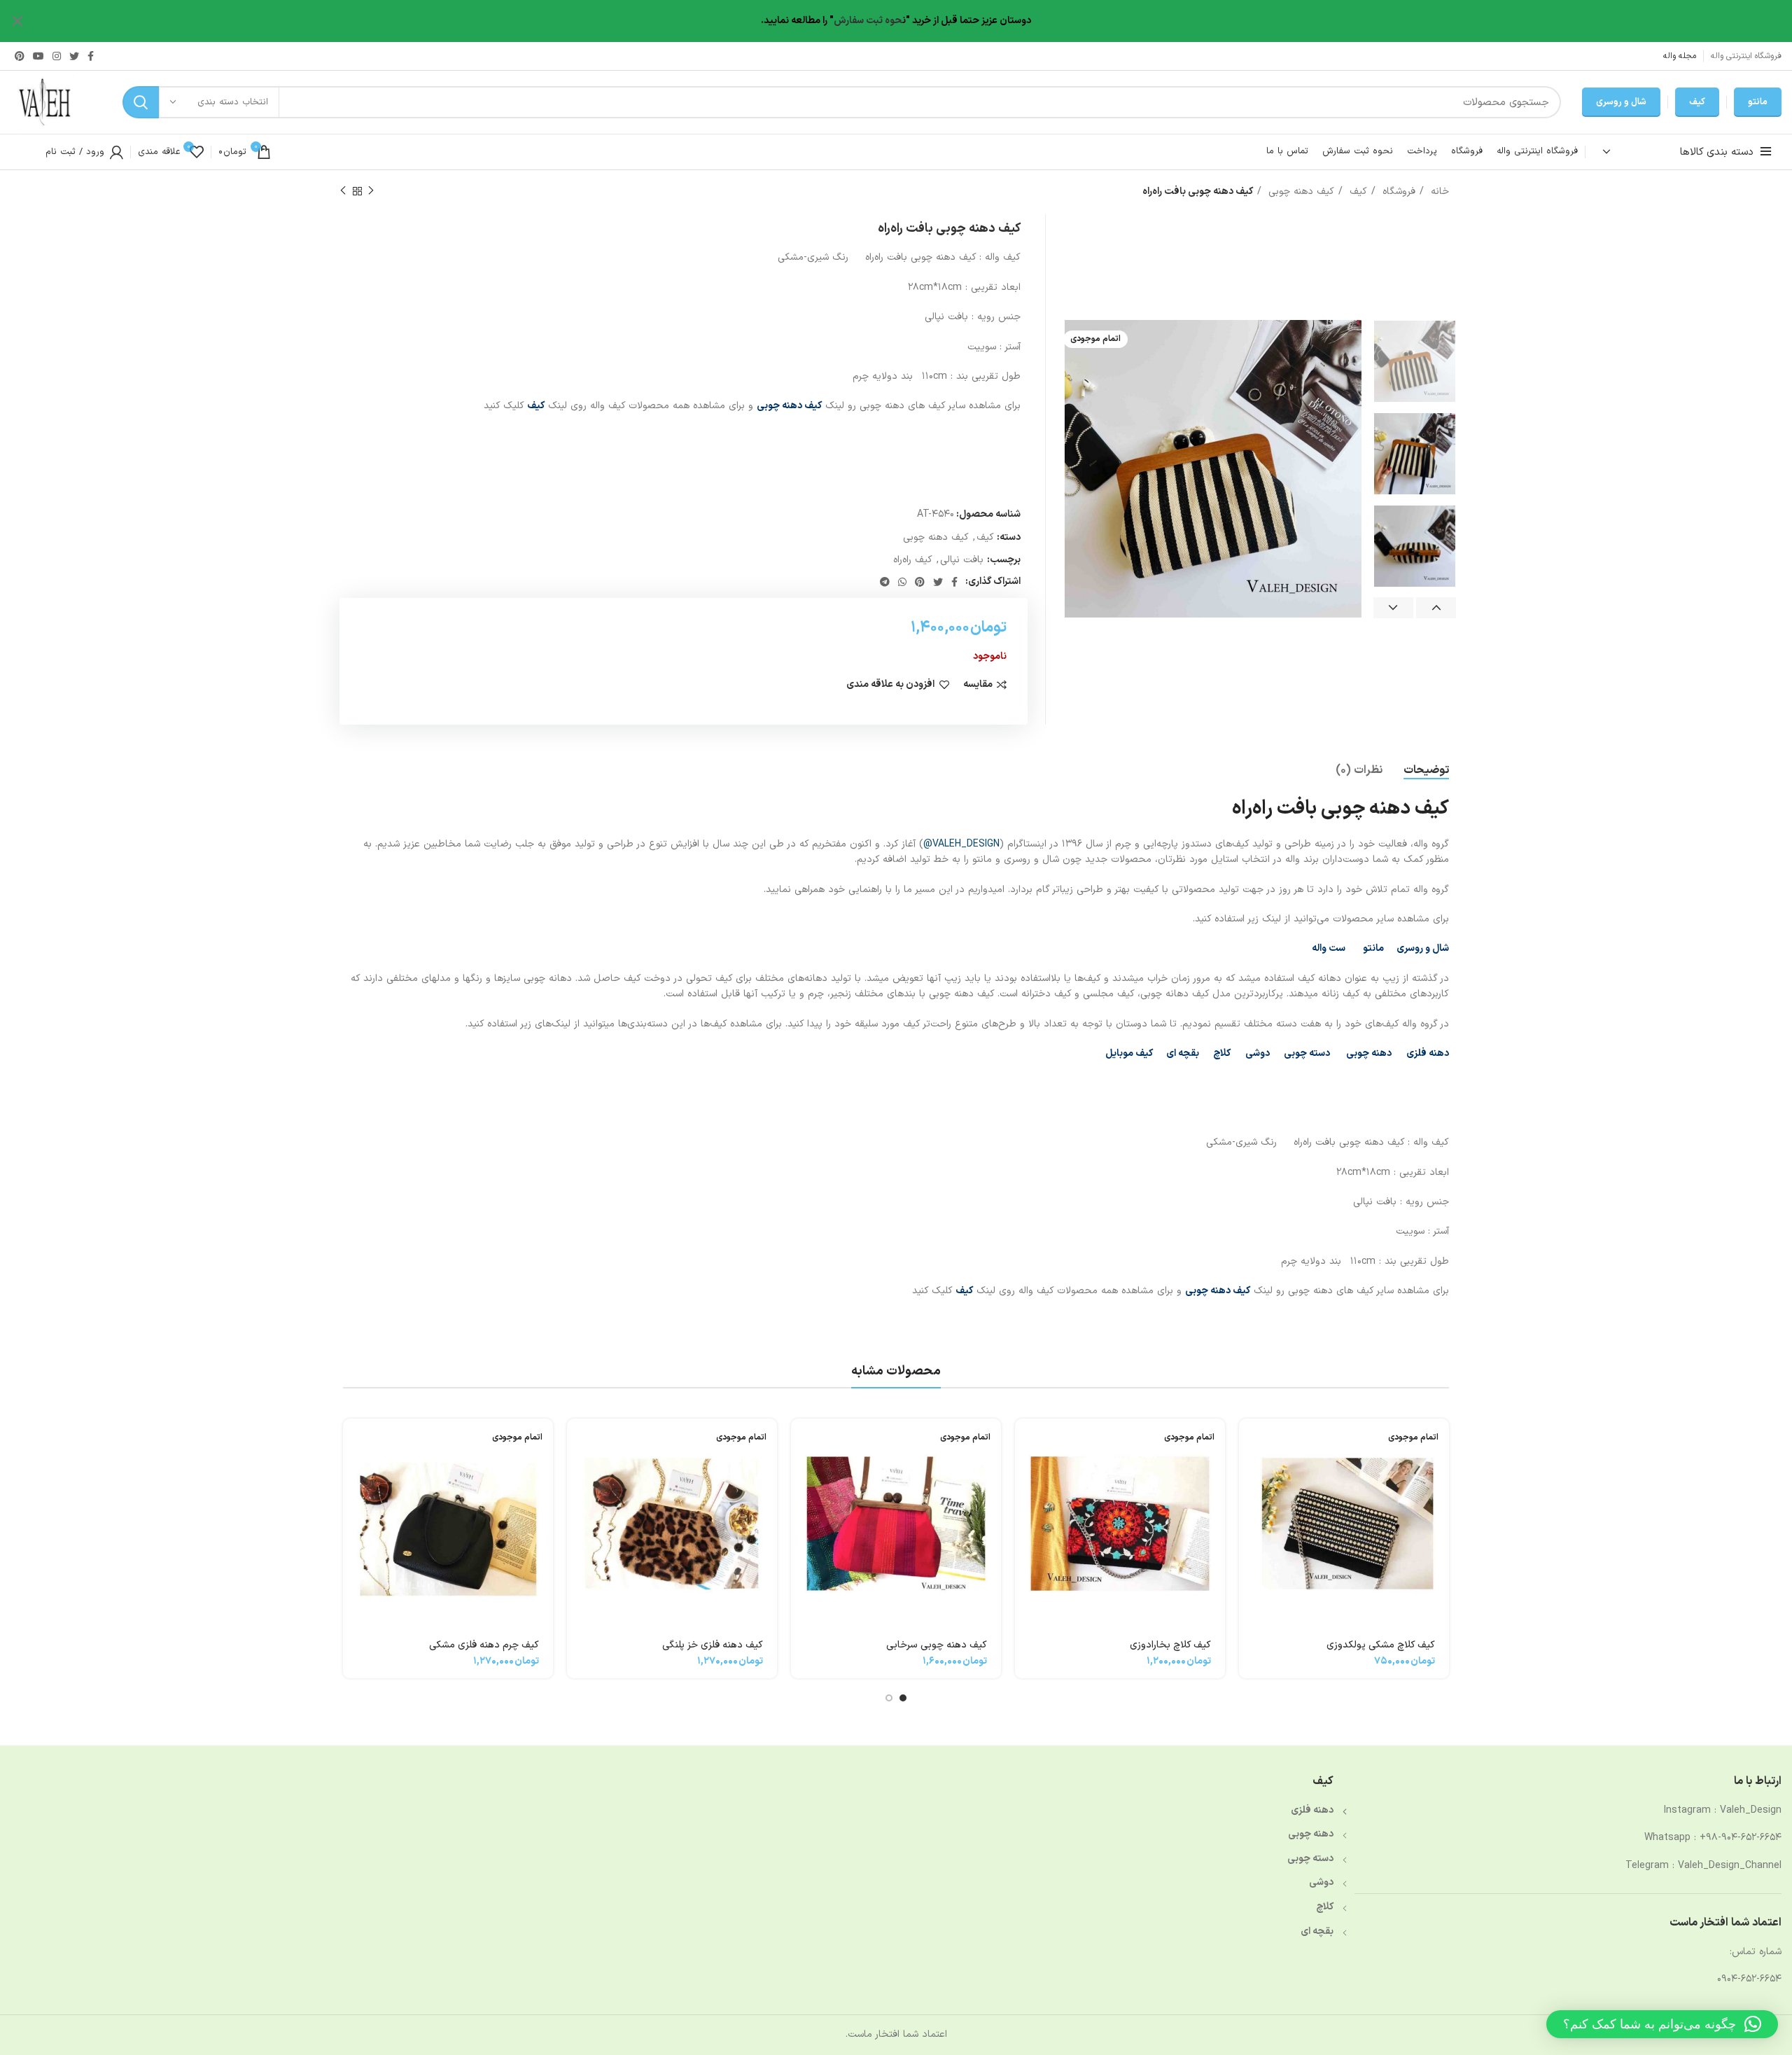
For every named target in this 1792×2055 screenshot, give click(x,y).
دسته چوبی (1307, 1053)
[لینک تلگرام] (885, 582)
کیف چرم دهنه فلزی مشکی (484, 1645)
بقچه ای (1183, 1053)
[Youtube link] (38, 56)
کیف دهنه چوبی (1300, 191)
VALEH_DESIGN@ (961, 844)
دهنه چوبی (1368, 1053)
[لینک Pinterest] (20, 56)
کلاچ (1222, 1053)
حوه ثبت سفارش (868, 21)
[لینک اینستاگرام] (57, 56)
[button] (1662, 2024)
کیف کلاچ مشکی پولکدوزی (1381, 1645)
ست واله (1329, 948)
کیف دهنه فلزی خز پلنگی (713, 1645)
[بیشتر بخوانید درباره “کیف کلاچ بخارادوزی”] (1025, 1441)
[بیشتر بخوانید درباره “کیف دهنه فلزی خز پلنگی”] (577, 1441)
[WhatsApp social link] (902, 582)
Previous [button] (1436, 608)
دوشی (1258, 1053)
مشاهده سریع (1249, 1473)
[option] (1415, 361)
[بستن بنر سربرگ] (17, 21)
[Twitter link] (74, 56)
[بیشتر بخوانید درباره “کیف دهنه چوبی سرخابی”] (801, 1441)
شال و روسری (1621, 102)
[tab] (1426, 771)
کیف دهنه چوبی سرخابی (937, 1645)
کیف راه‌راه (913, 560)
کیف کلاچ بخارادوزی (1170, 1645)
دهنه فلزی (1428, 1053)
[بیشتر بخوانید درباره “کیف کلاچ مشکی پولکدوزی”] (1249, 1441)
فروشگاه (1397, 191)
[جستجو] (141, 102)
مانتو (1758, 102)
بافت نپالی (962, 560)
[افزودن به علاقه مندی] (1249, 1504)
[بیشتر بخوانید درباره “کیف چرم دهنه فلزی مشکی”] (353, 1441)
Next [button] (1393, 608)
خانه (1438, 191)
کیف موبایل (1129, 1053)
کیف (1697, 102)
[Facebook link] (91, 56)
